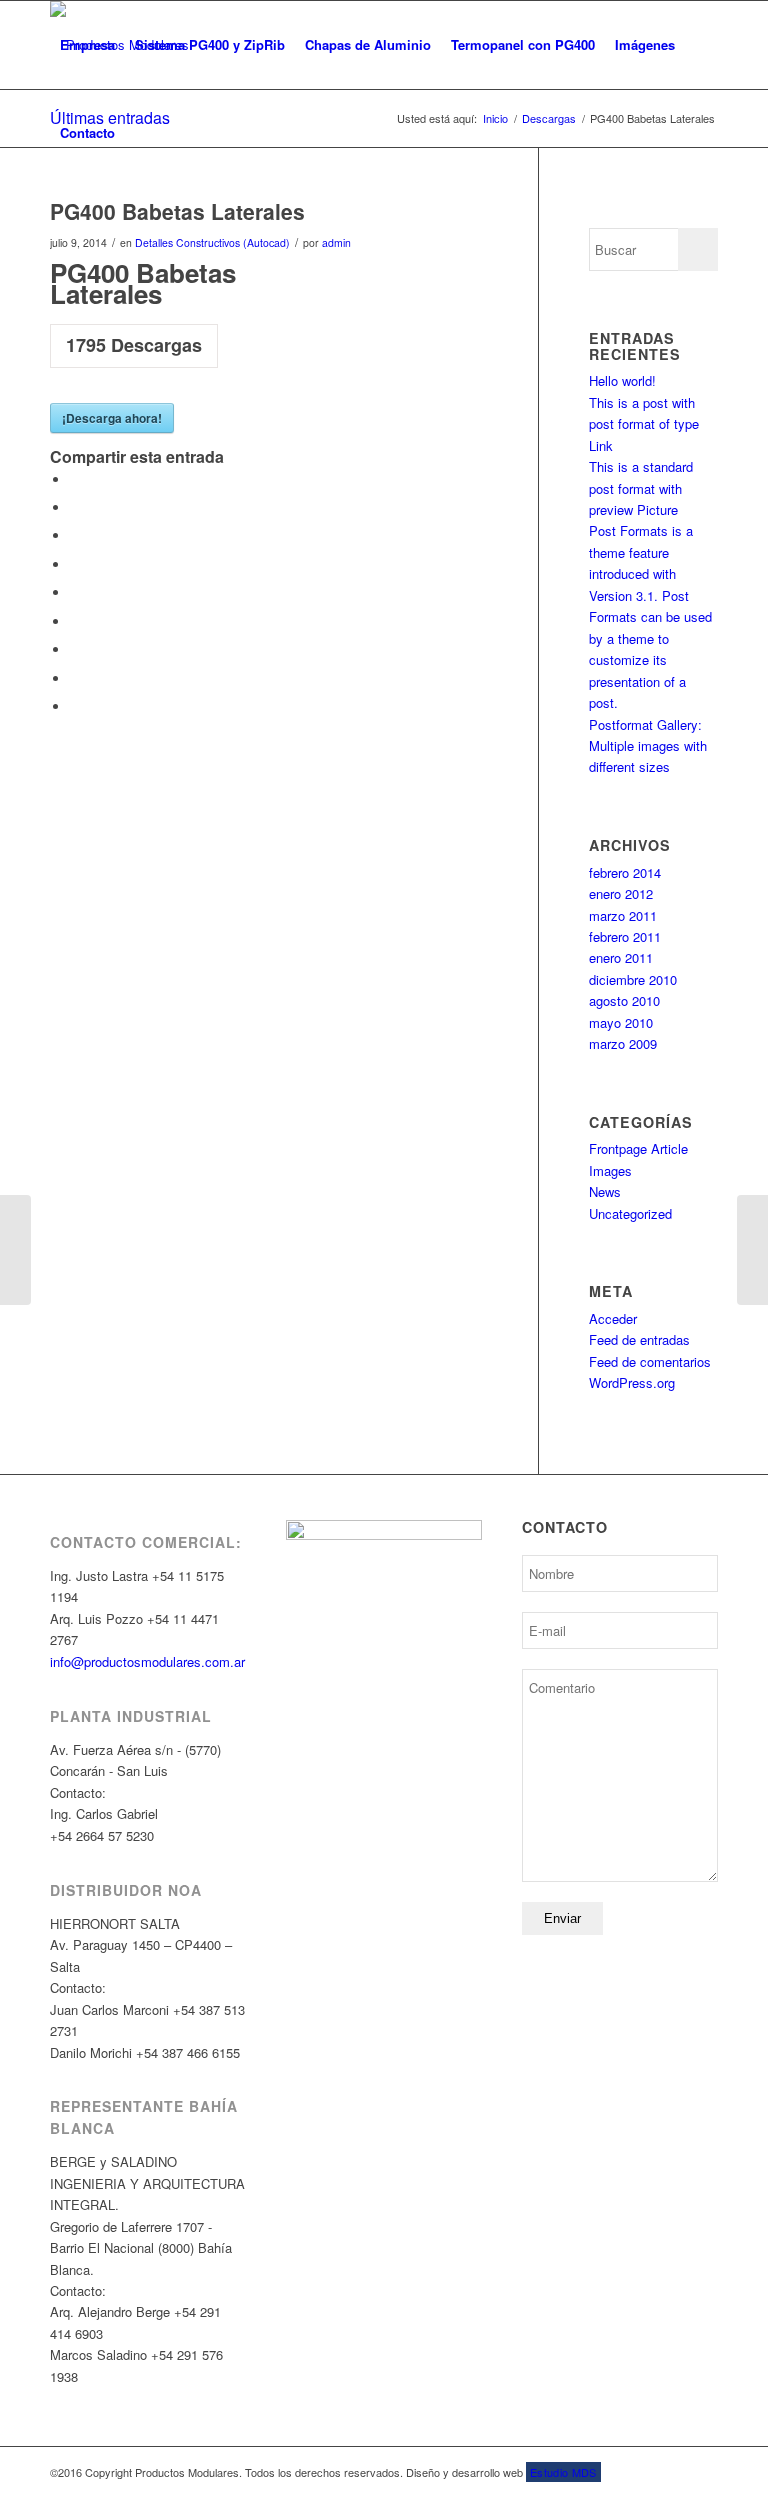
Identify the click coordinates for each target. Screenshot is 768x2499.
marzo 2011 (623, 915)
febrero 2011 (625, 936)
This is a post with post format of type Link (644, 424)
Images (610, 1170)
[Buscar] (141, 133)
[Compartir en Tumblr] (75, 621)
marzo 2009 (623, 1043)
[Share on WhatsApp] (75, 535)
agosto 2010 (624, 1000)
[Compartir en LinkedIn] (75, 592)
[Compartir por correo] (75, 706)
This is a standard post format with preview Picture (641, 488)
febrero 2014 (625, 872)
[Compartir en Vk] (75, 649)
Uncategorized (630, 1213)
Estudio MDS (563, 2472)
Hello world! (622, 380)
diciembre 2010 (633, 979)
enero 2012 (621, 893)
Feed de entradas (639, 1339)
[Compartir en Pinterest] (75, 564)
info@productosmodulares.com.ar (147, 1661)
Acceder (613, 1318)
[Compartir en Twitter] (75, 507)
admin (336, 242)
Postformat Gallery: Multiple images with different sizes (648, 746)
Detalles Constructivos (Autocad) (212, 242)
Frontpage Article (638, 1148)
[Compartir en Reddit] (75, 678)
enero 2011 (621, 957)
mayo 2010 (621, 1022)
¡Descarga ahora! (112, 418)
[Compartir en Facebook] (75, 479)
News (605, 1191)
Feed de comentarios (650, 1361)
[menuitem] (87, 45)
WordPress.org (632, 1382)
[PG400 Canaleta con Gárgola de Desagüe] (15, 1250)
